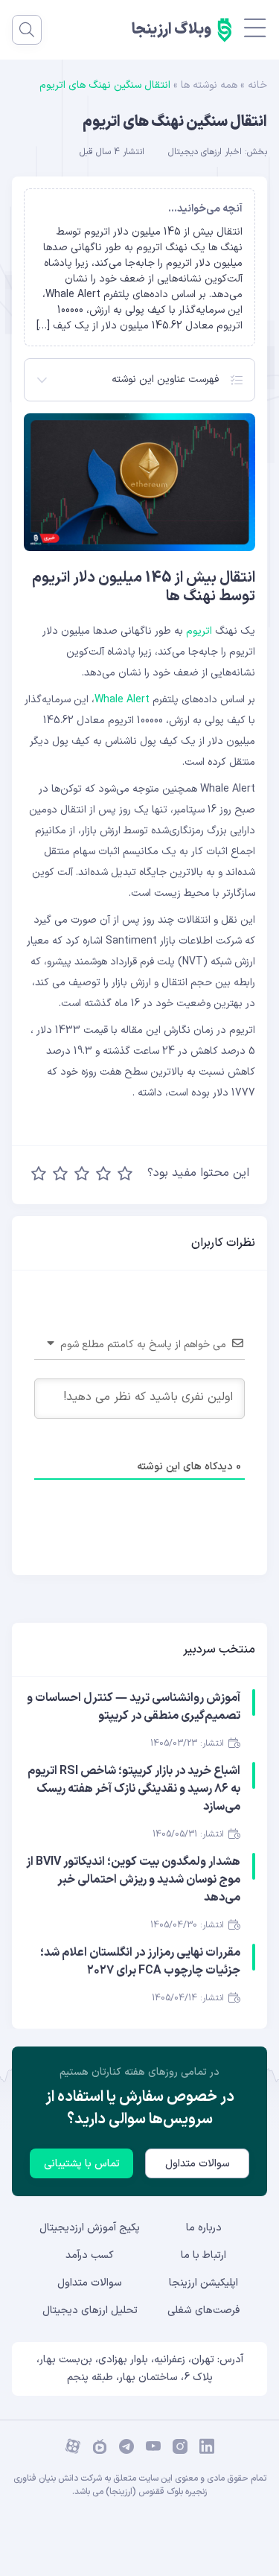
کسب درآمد (90, 2255)
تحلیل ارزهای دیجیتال (90, 2311)
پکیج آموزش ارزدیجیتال (90, 2228)
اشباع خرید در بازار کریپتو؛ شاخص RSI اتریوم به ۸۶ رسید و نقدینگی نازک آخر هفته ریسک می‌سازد (134, 1789)
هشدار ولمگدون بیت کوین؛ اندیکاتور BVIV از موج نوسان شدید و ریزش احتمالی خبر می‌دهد (133, 1880)
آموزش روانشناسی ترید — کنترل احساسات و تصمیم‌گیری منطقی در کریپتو (134, 1707)
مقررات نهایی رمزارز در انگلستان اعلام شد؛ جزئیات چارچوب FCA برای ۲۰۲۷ (140, 1962)
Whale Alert (124, 700)
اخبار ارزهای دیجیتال (205, 152)
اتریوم (199, 631)
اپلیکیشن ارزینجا (203, 2283)
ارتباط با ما (203, 2255)
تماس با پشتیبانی (82, 2164)
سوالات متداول (198, 2164)
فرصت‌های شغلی (203, 2311)
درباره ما (204, 2228)
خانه (257, 85)
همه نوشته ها (209, 85)
